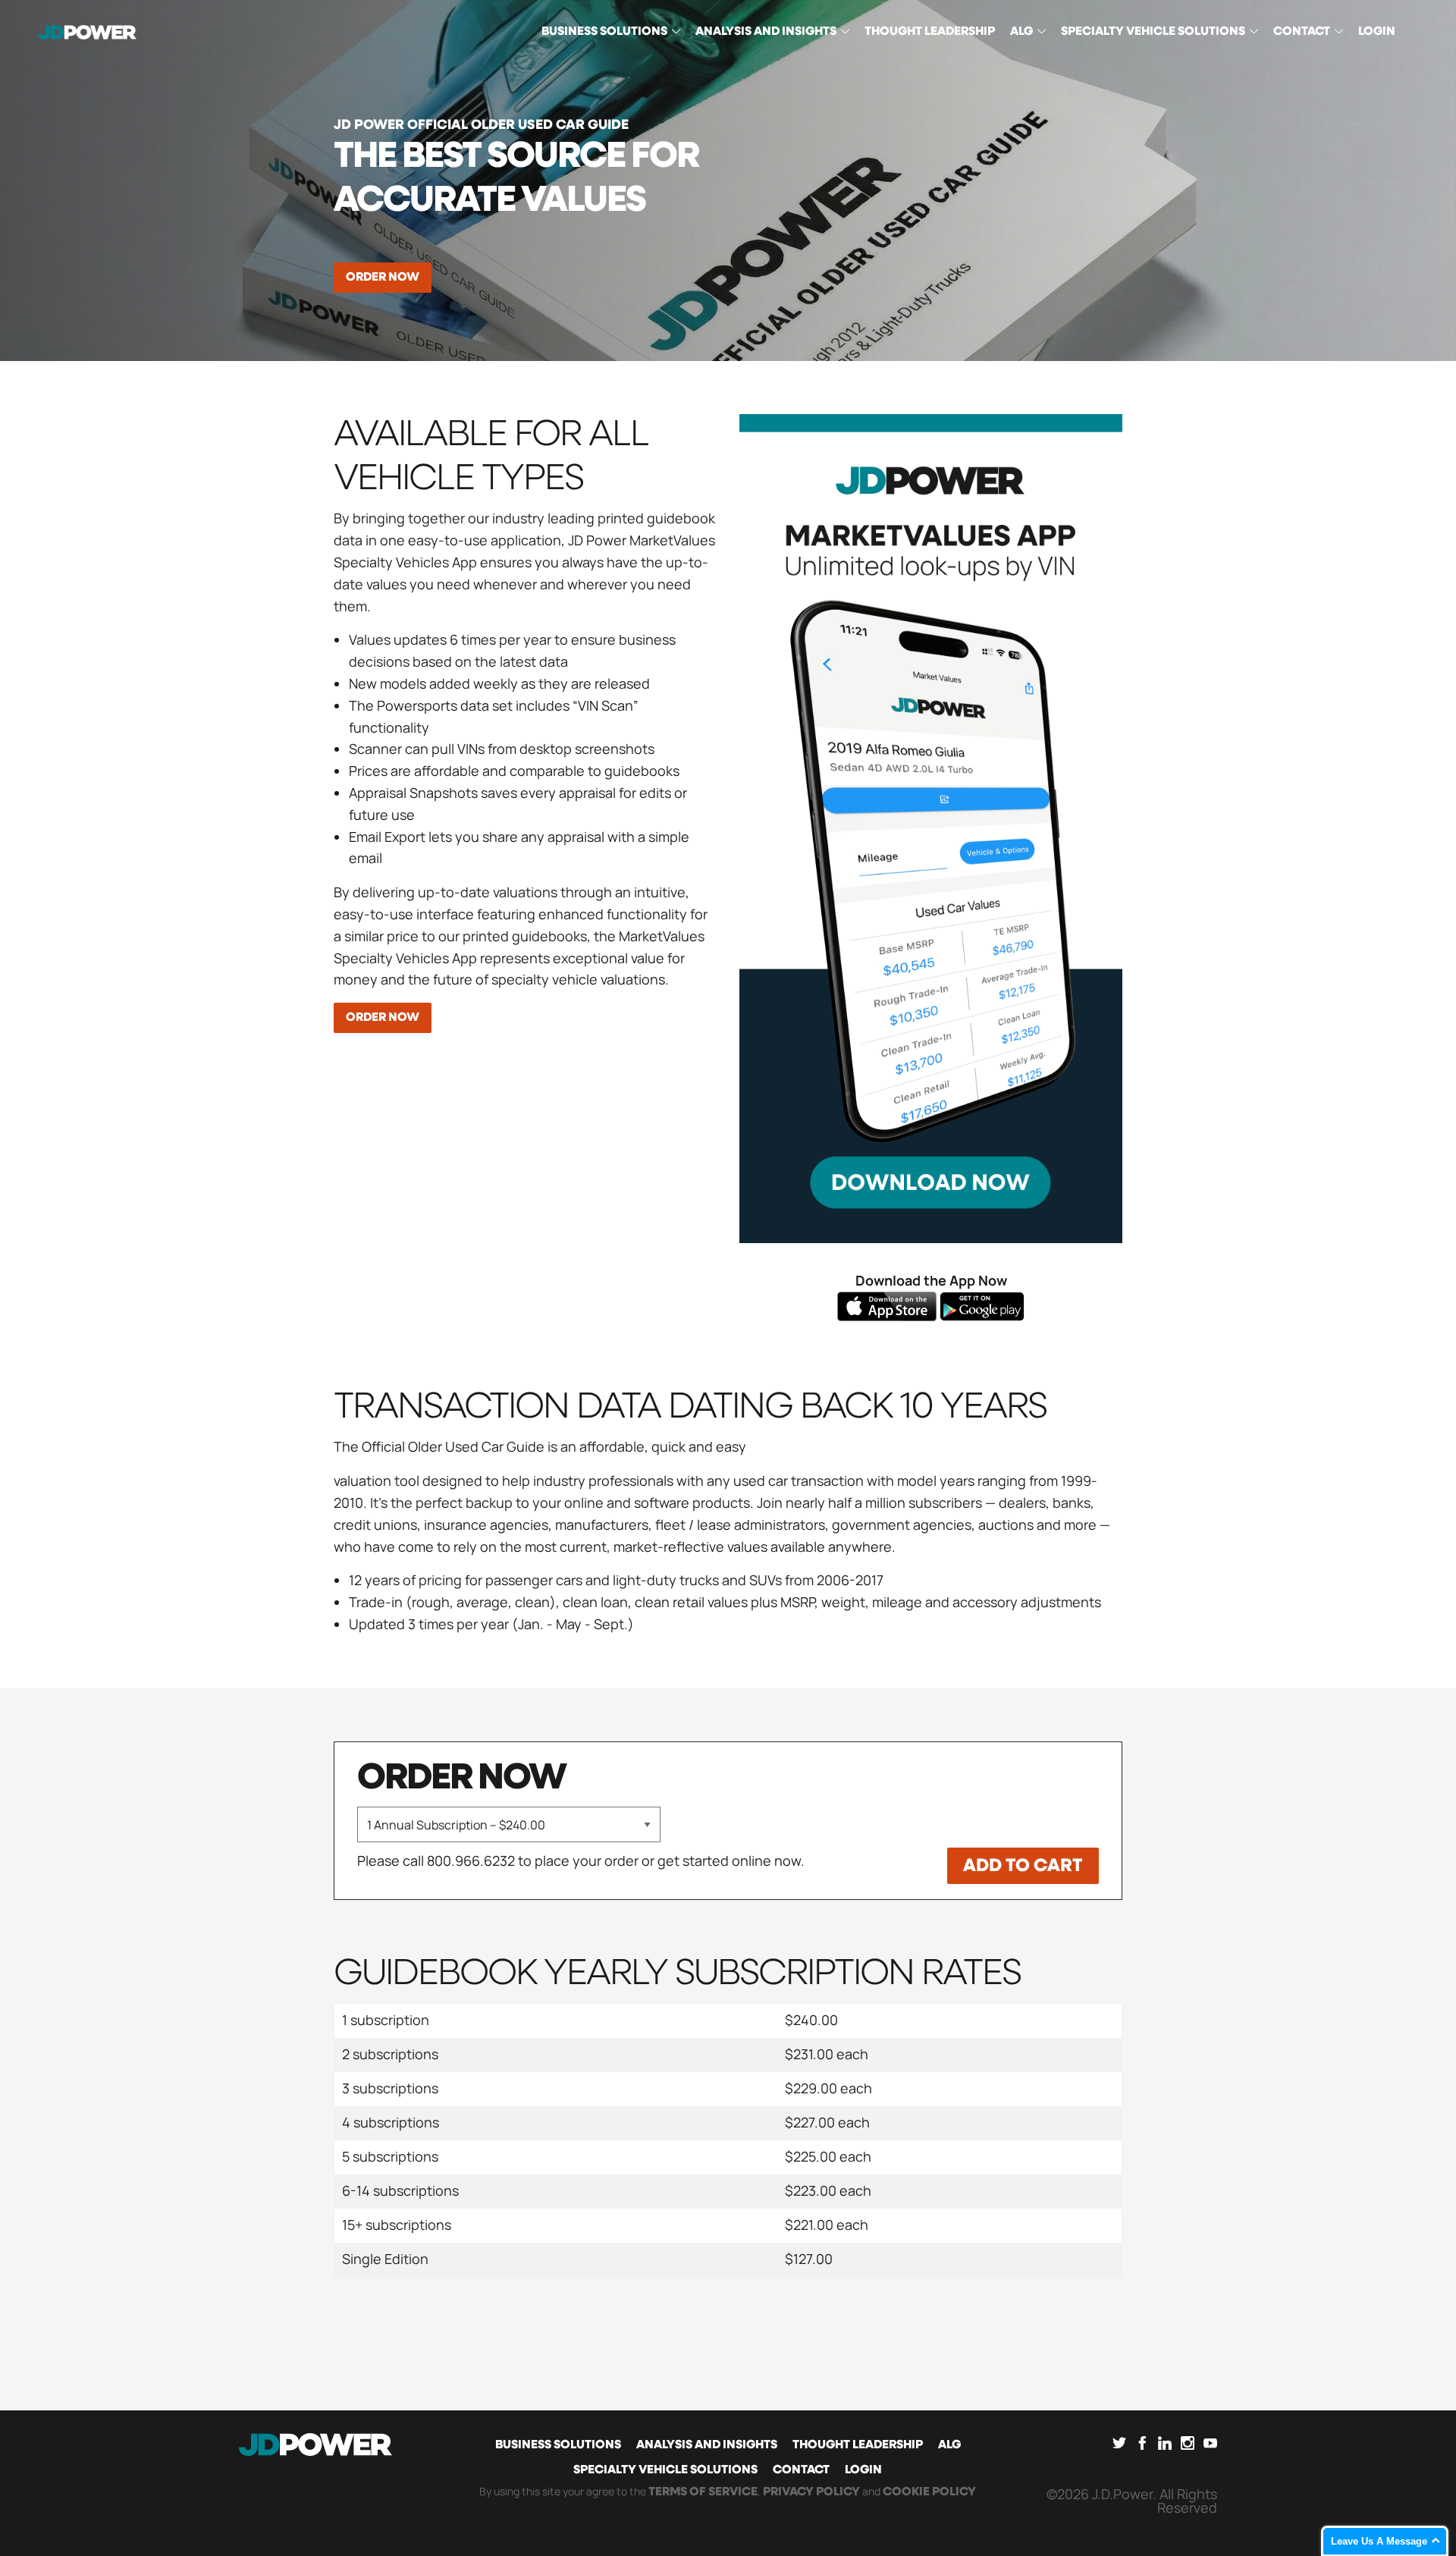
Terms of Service (703, 2492)
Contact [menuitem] (1302, 32)
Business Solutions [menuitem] (604, 32)
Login (863, 2470)
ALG (949, 2445)
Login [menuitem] (1377, 32)
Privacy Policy (811, 2492)
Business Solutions (558, 2445)
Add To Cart (1023, 1866)
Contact (801, 2470)
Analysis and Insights (707, 2445)
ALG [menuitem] (1021, 32)
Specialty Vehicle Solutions (665, 2470)
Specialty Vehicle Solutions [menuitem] (1153, 32)
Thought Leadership (858, 2445)
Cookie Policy (929, 2492)
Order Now (383, 278)
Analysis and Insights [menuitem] (766, 32)
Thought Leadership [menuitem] (930, 32)
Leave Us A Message (1379, 2541)
